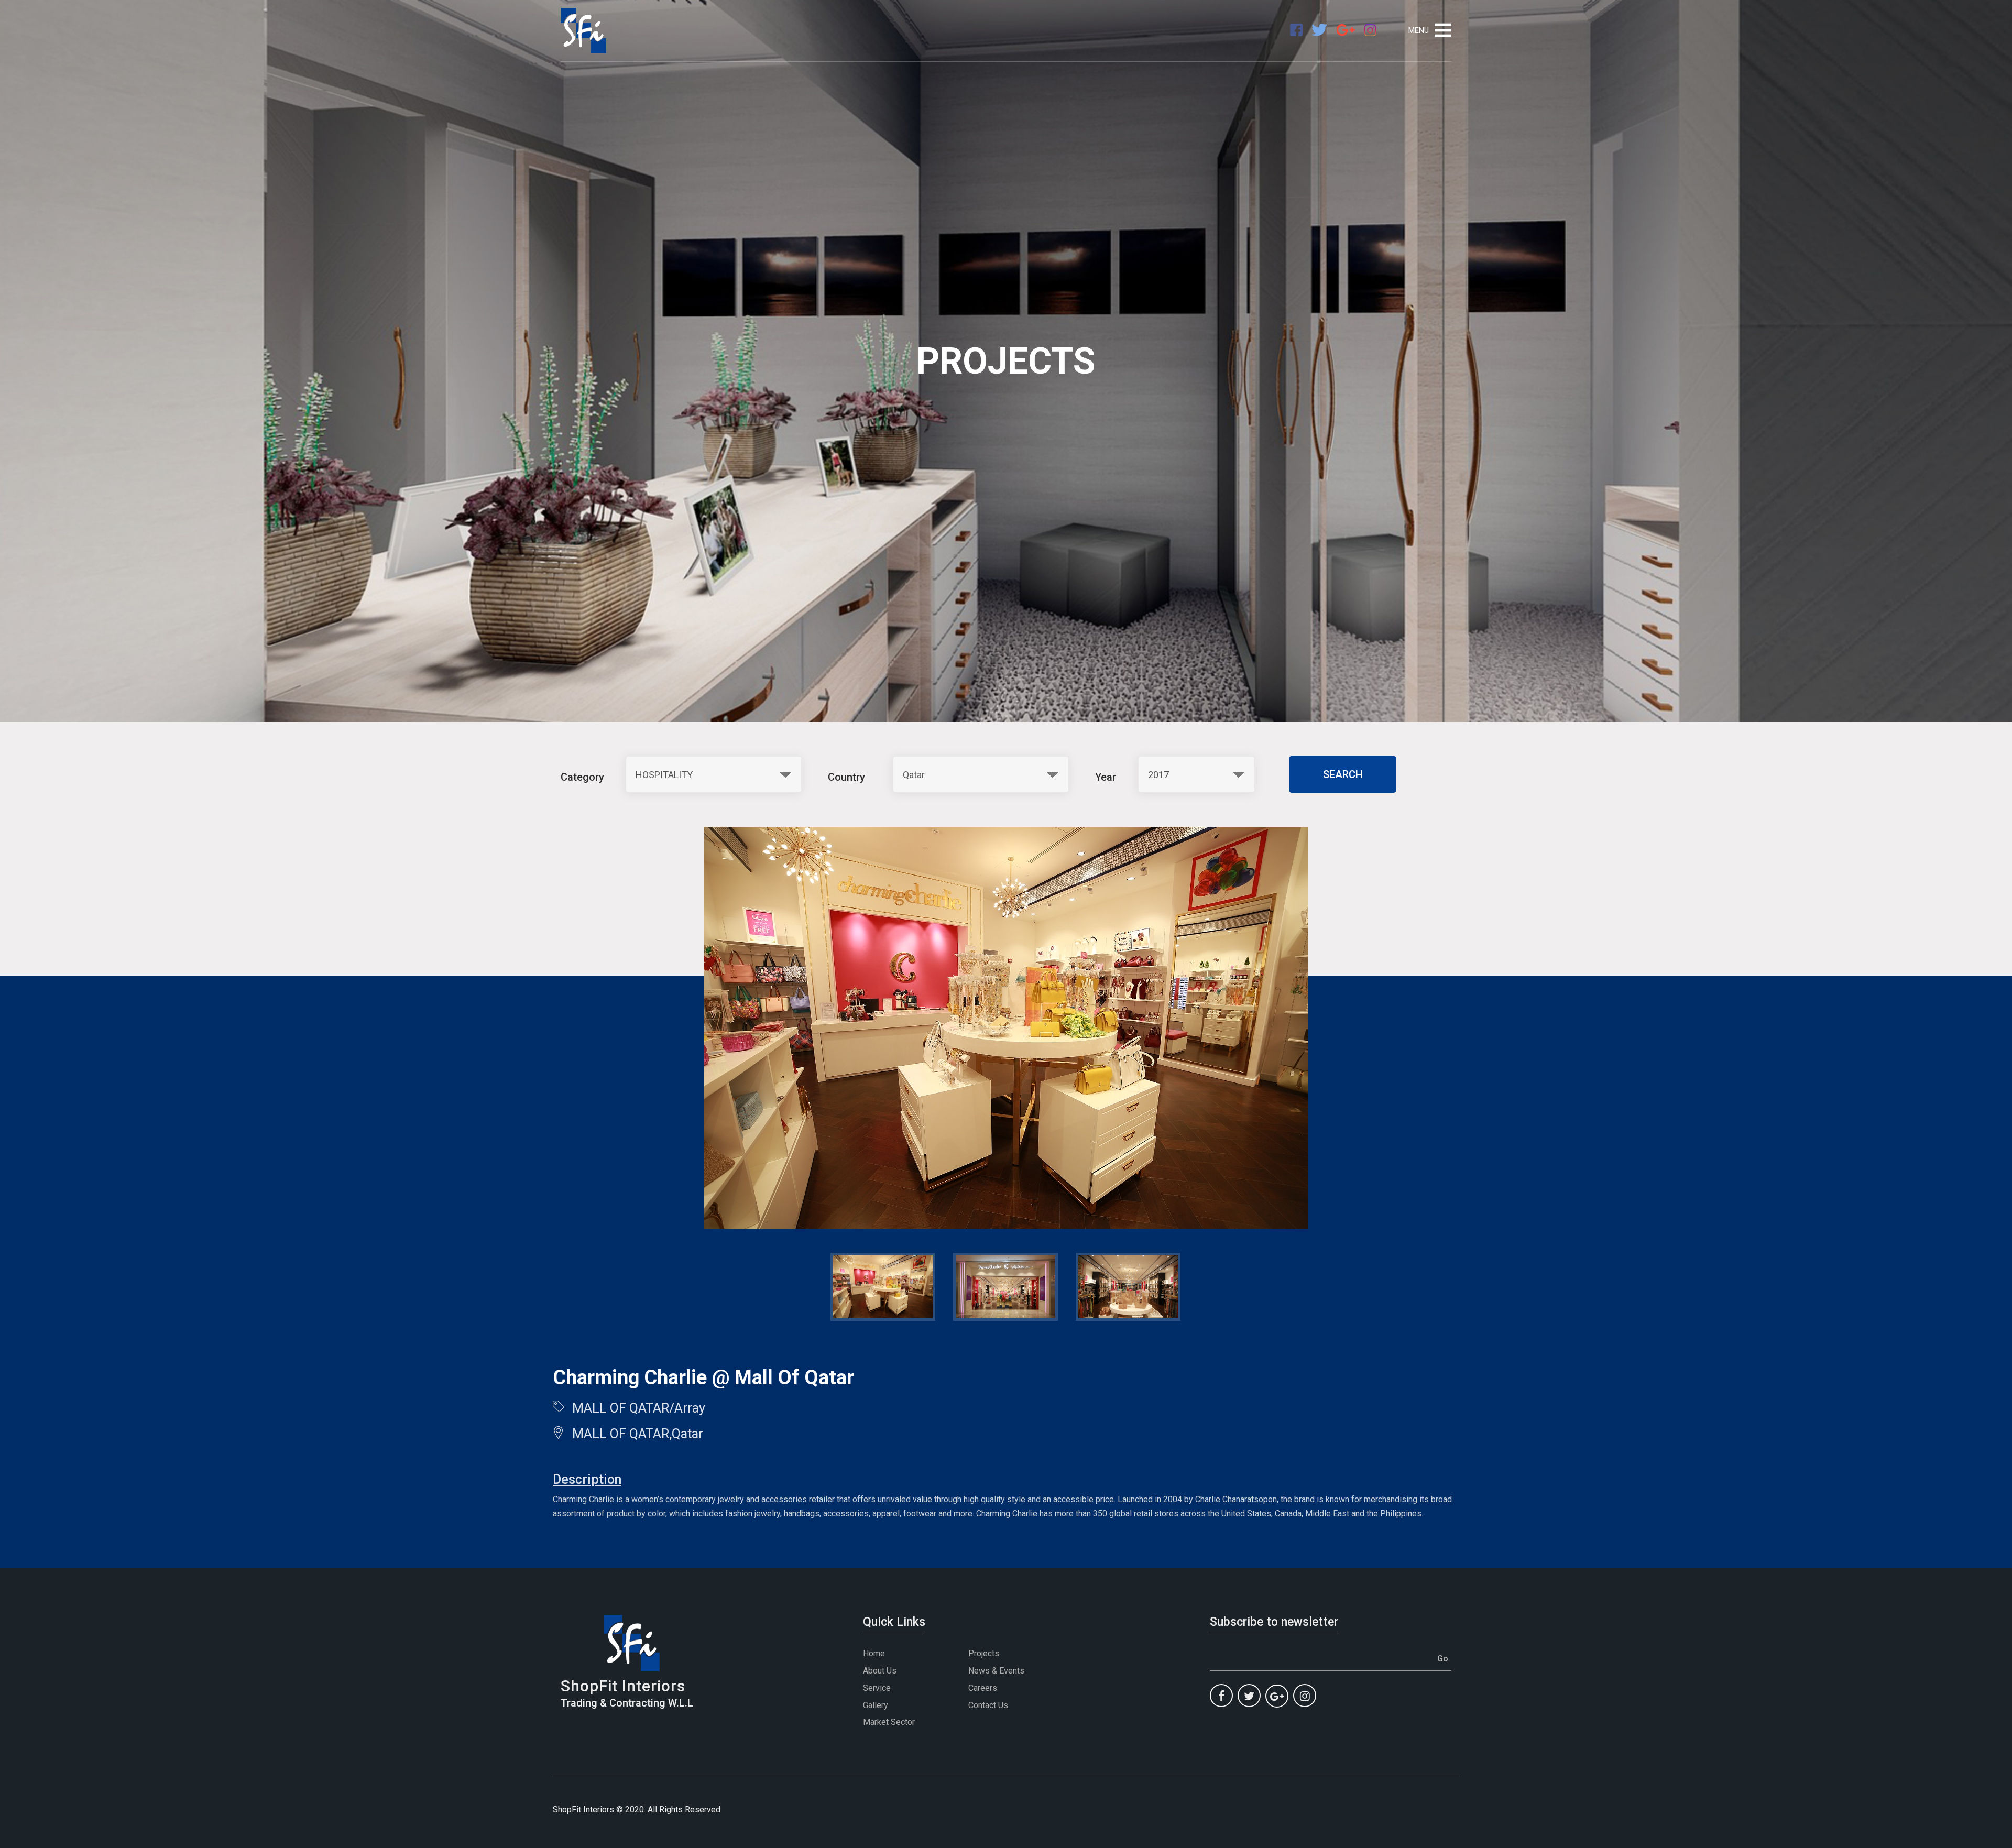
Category (582, 777)
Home (874, 1653)
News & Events (996, 1671)
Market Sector (889, 1722)
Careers (983, 1688)
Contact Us (988, 1705)
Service (877, 1688)
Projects (984, 1653)
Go (1443, 1659)
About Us (880, 1671)
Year (1106, 777)
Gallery (876, 1705)
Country (846, 777)
